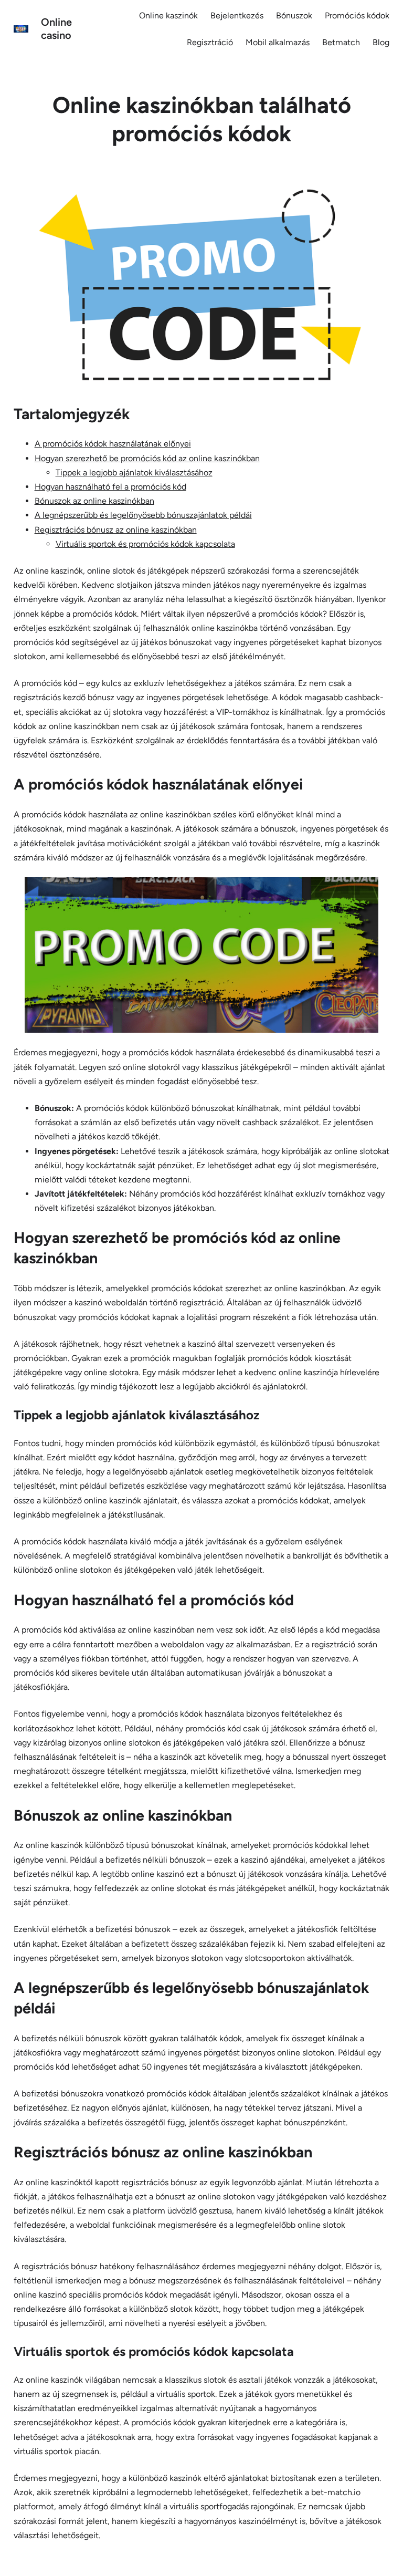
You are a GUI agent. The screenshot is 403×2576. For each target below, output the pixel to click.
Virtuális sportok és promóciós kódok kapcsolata (145, 544)
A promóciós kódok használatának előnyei (113, 444)
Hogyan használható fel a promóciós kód (110, 487)
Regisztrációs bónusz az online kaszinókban (116, 530)
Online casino (56, 29)
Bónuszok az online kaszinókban (94, 501)
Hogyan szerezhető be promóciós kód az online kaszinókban (147, 458)
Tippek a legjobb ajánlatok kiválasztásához (134, 472)
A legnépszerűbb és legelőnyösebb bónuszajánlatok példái (143, 515)
